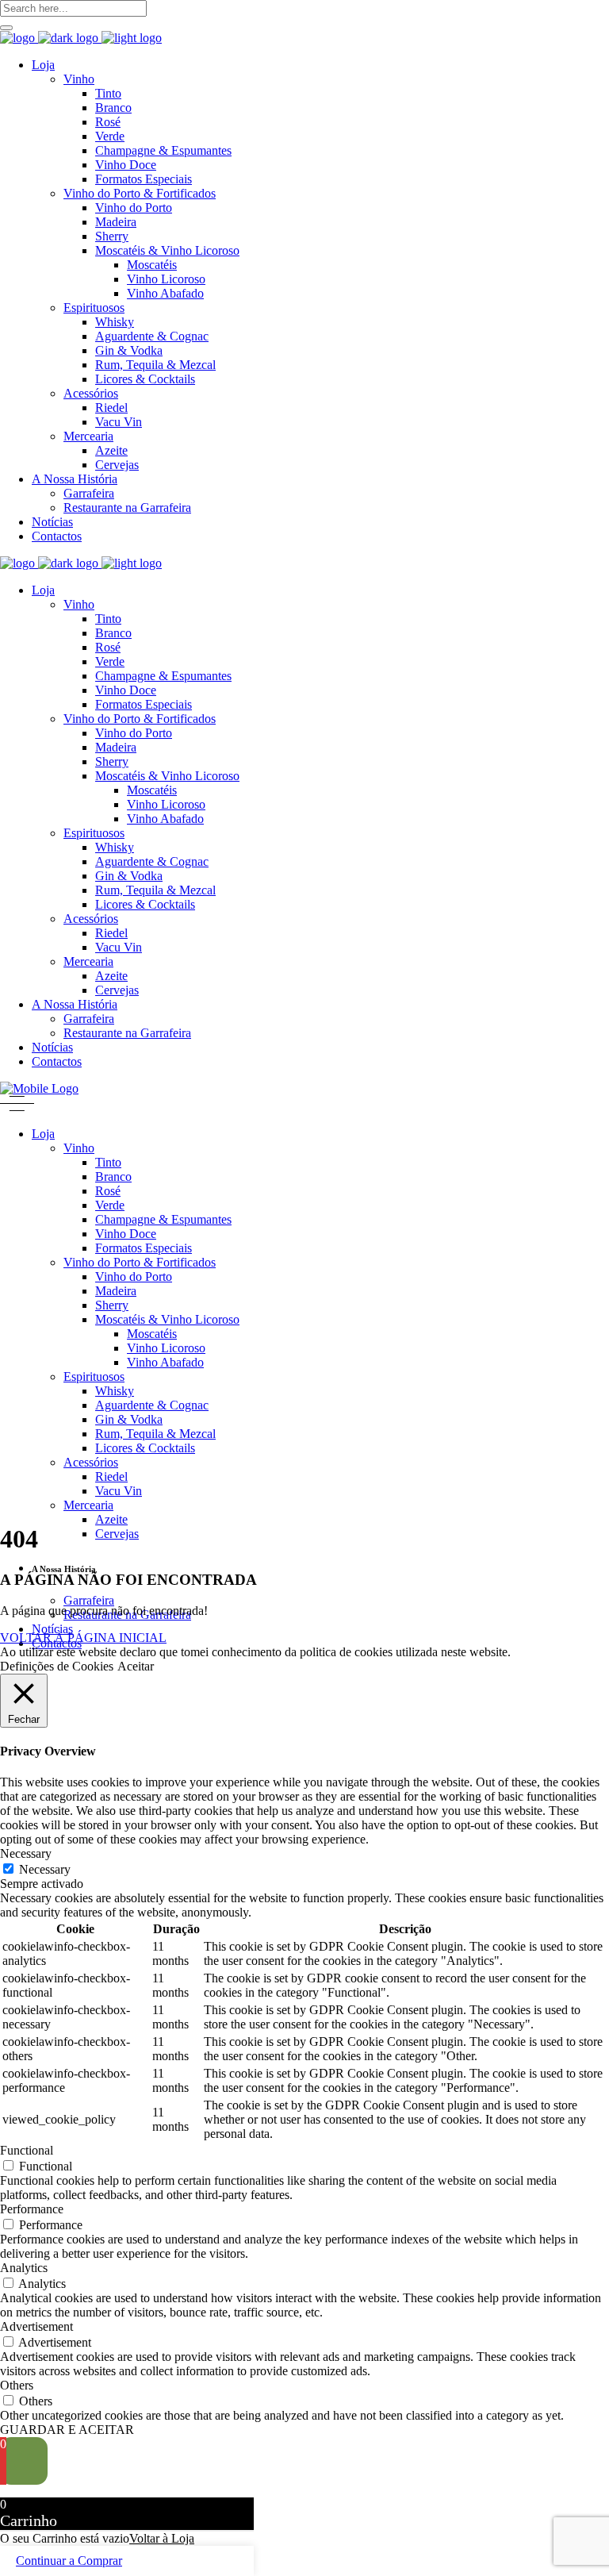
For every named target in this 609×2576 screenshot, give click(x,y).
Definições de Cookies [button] (57, 1666)
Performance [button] (32, 2209)
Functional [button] (27, 2150)
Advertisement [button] (36, 2326)
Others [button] (17, 2385)
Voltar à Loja (162, 2538)
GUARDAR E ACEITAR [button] (67, 2430)
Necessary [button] (26, 1853)
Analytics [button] (24, 2268)
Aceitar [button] (136, 1666)
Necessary (45, 1869)
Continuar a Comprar (69, 2561)
